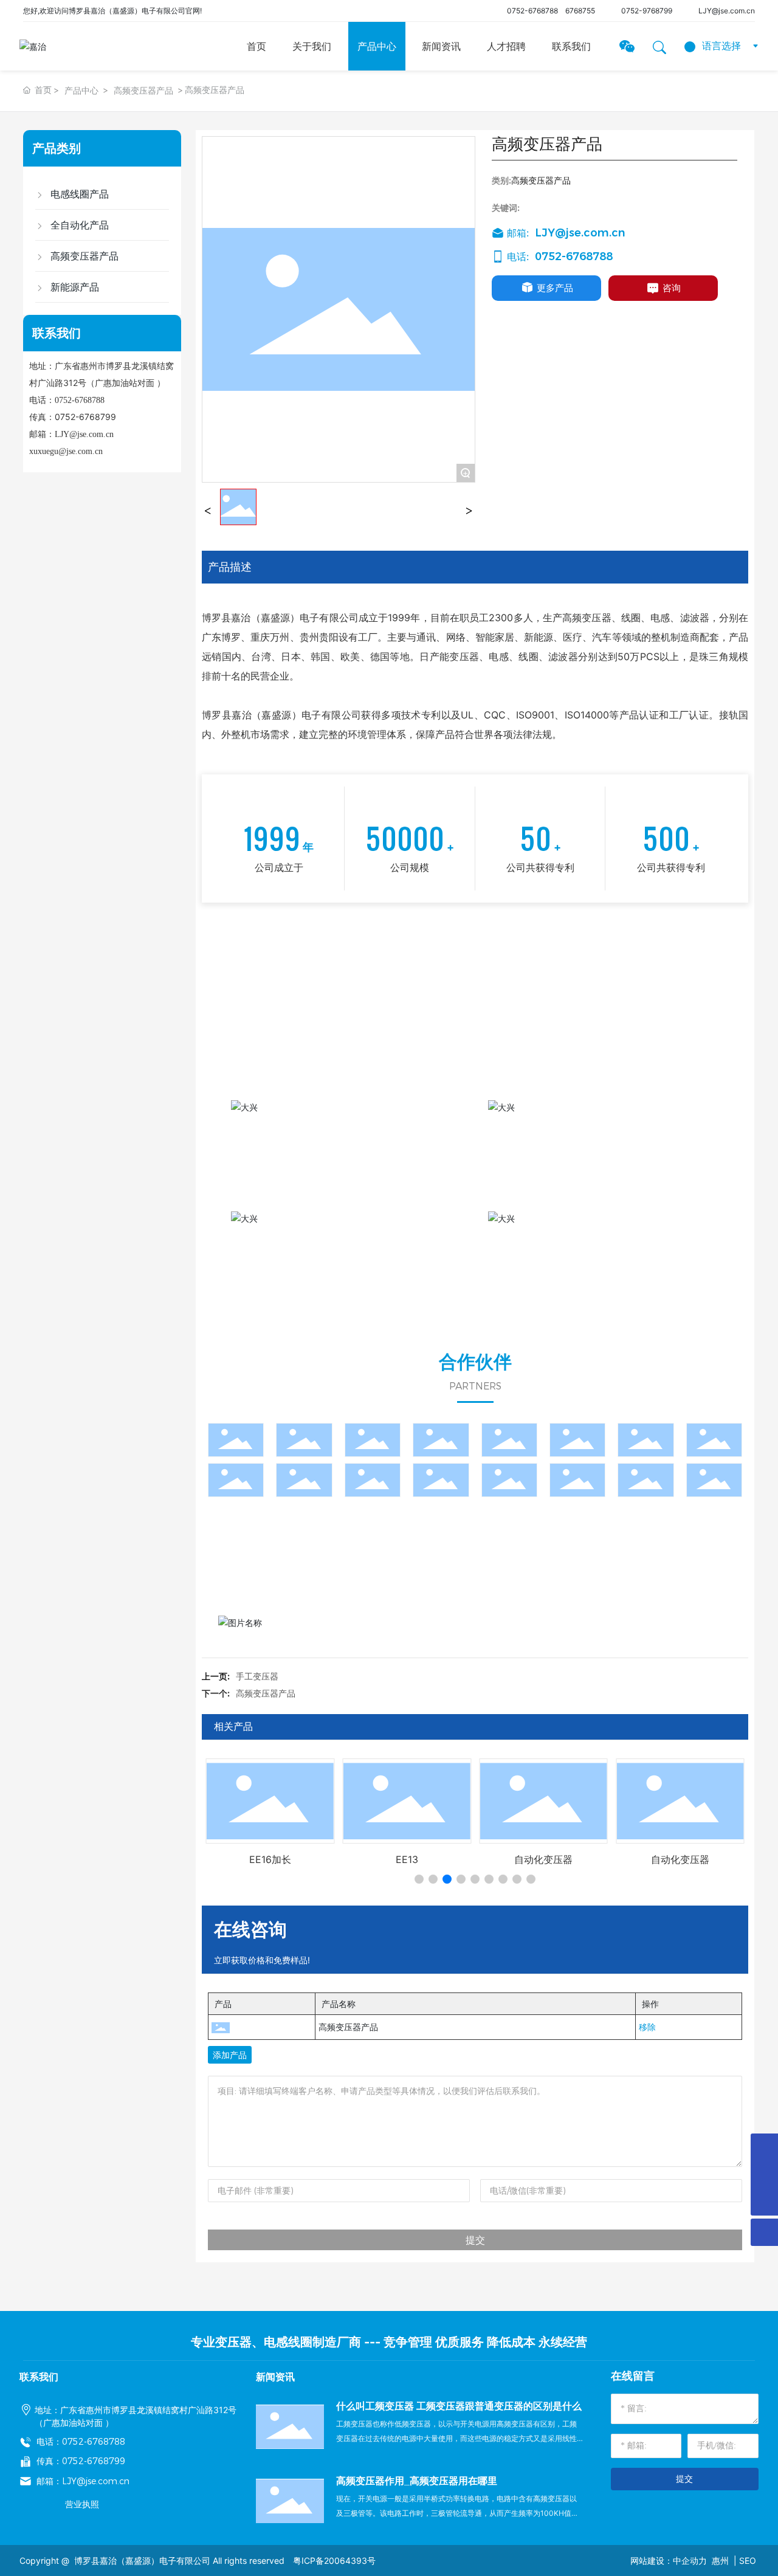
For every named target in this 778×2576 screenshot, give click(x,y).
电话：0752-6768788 (81, 2442)
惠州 (720, 2561)
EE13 (407, 1859)
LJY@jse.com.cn (84, 434)
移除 (647, 2027)
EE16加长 (270, 1859)
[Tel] (764, 2147)
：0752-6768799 (89, 2461)
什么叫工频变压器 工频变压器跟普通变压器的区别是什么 (459, 2406)
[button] (419, 1879)
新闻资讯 (441, 46)
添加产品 (230, 2055)
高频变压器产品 (143, 90)
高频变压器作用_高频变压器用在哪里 (417, 2481)
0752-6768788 (532, 11)
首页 (256, 46)
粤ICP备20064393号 (334, 2561)
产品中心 (377, 46)
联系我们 (571, 46)
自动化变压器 (543, 1859)
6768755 (580, 11)
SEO (748, 2561)
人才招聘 (506, 46)
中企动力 (690, 2561)
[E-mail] (764, 2175)
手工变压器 (257, 1676)
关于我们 (312, 46)
